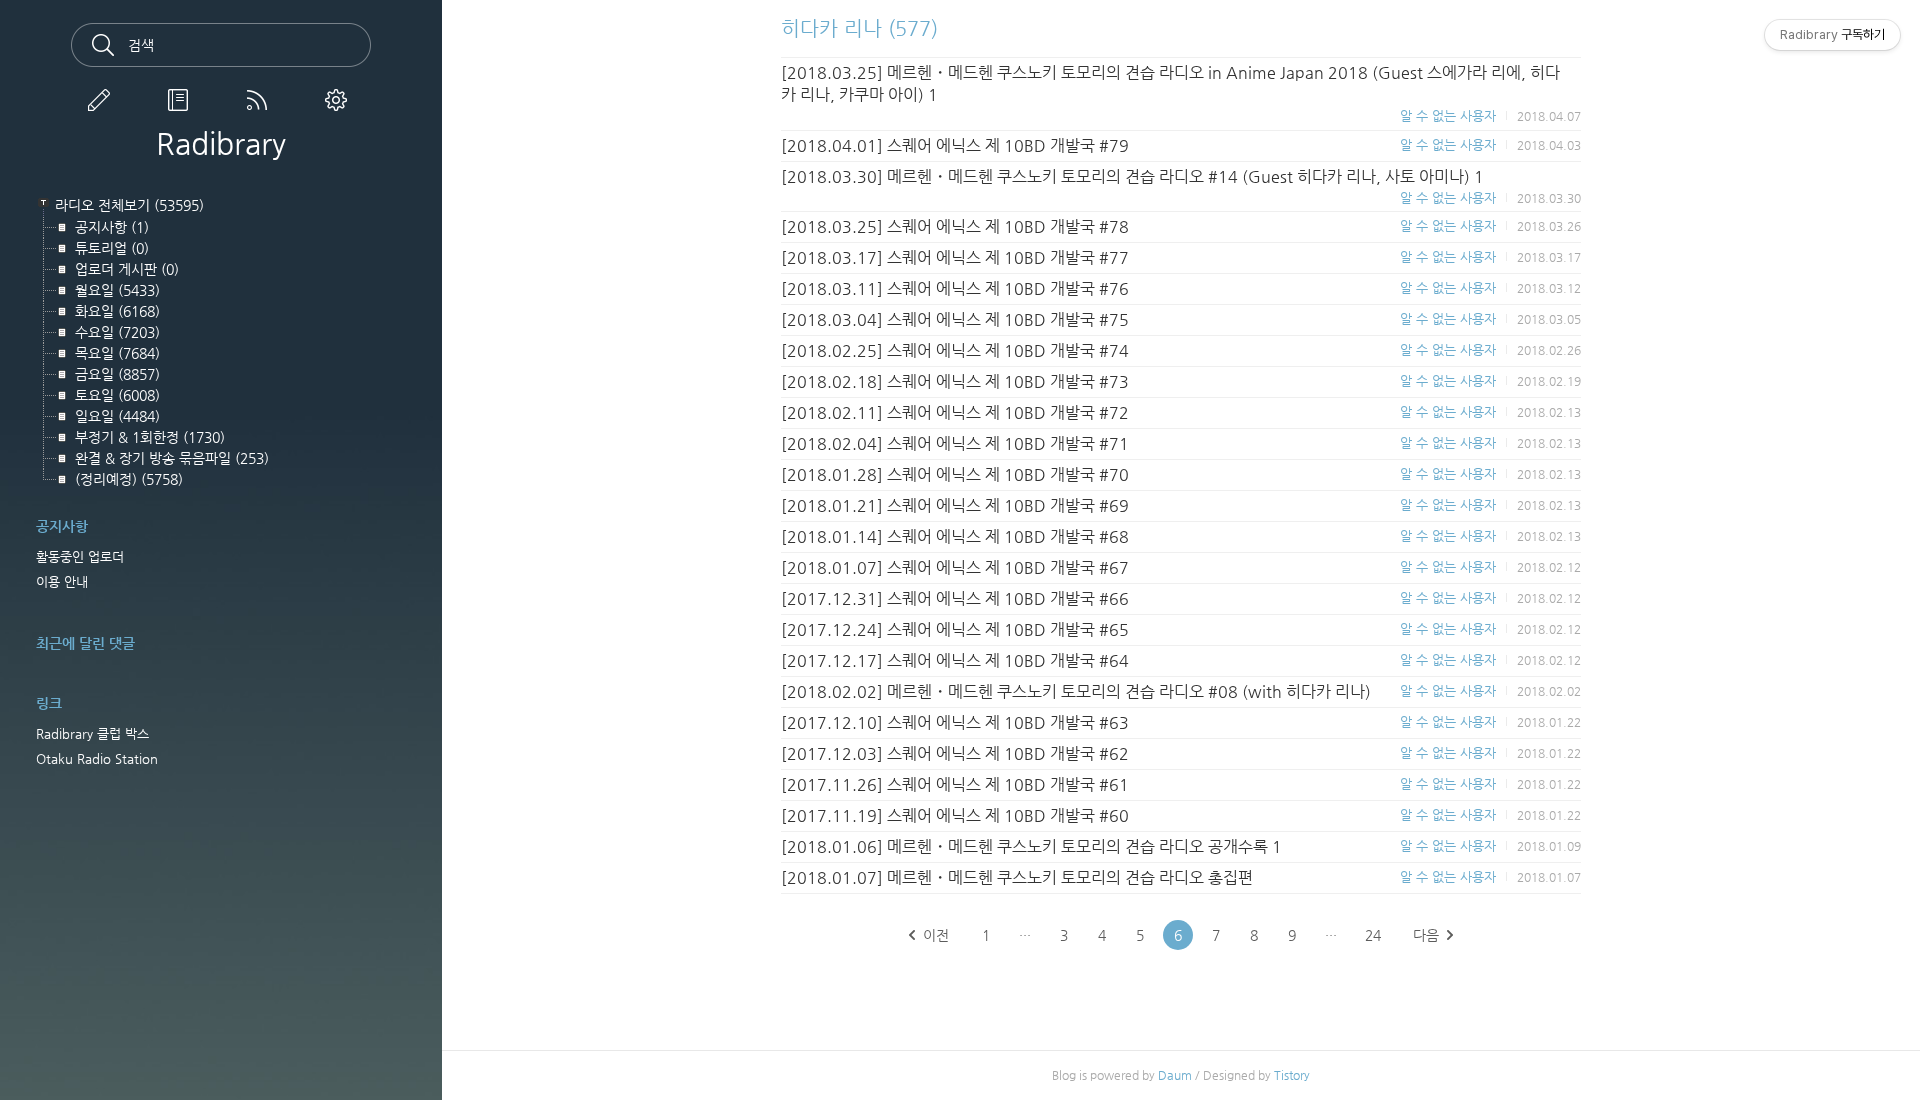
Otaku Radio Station (97, 758)
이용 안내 (62, 581)
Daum (1175, 1075)
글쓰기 (103, 100)
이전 (936, 935)
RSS (261, 100)
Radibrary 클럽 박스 (92, 733)
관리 (340, 100)
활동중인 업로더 (80, 556)
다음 (1426, 935)
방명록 (182, 100)
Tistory (1292, 1075)
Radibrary (221, 144)
